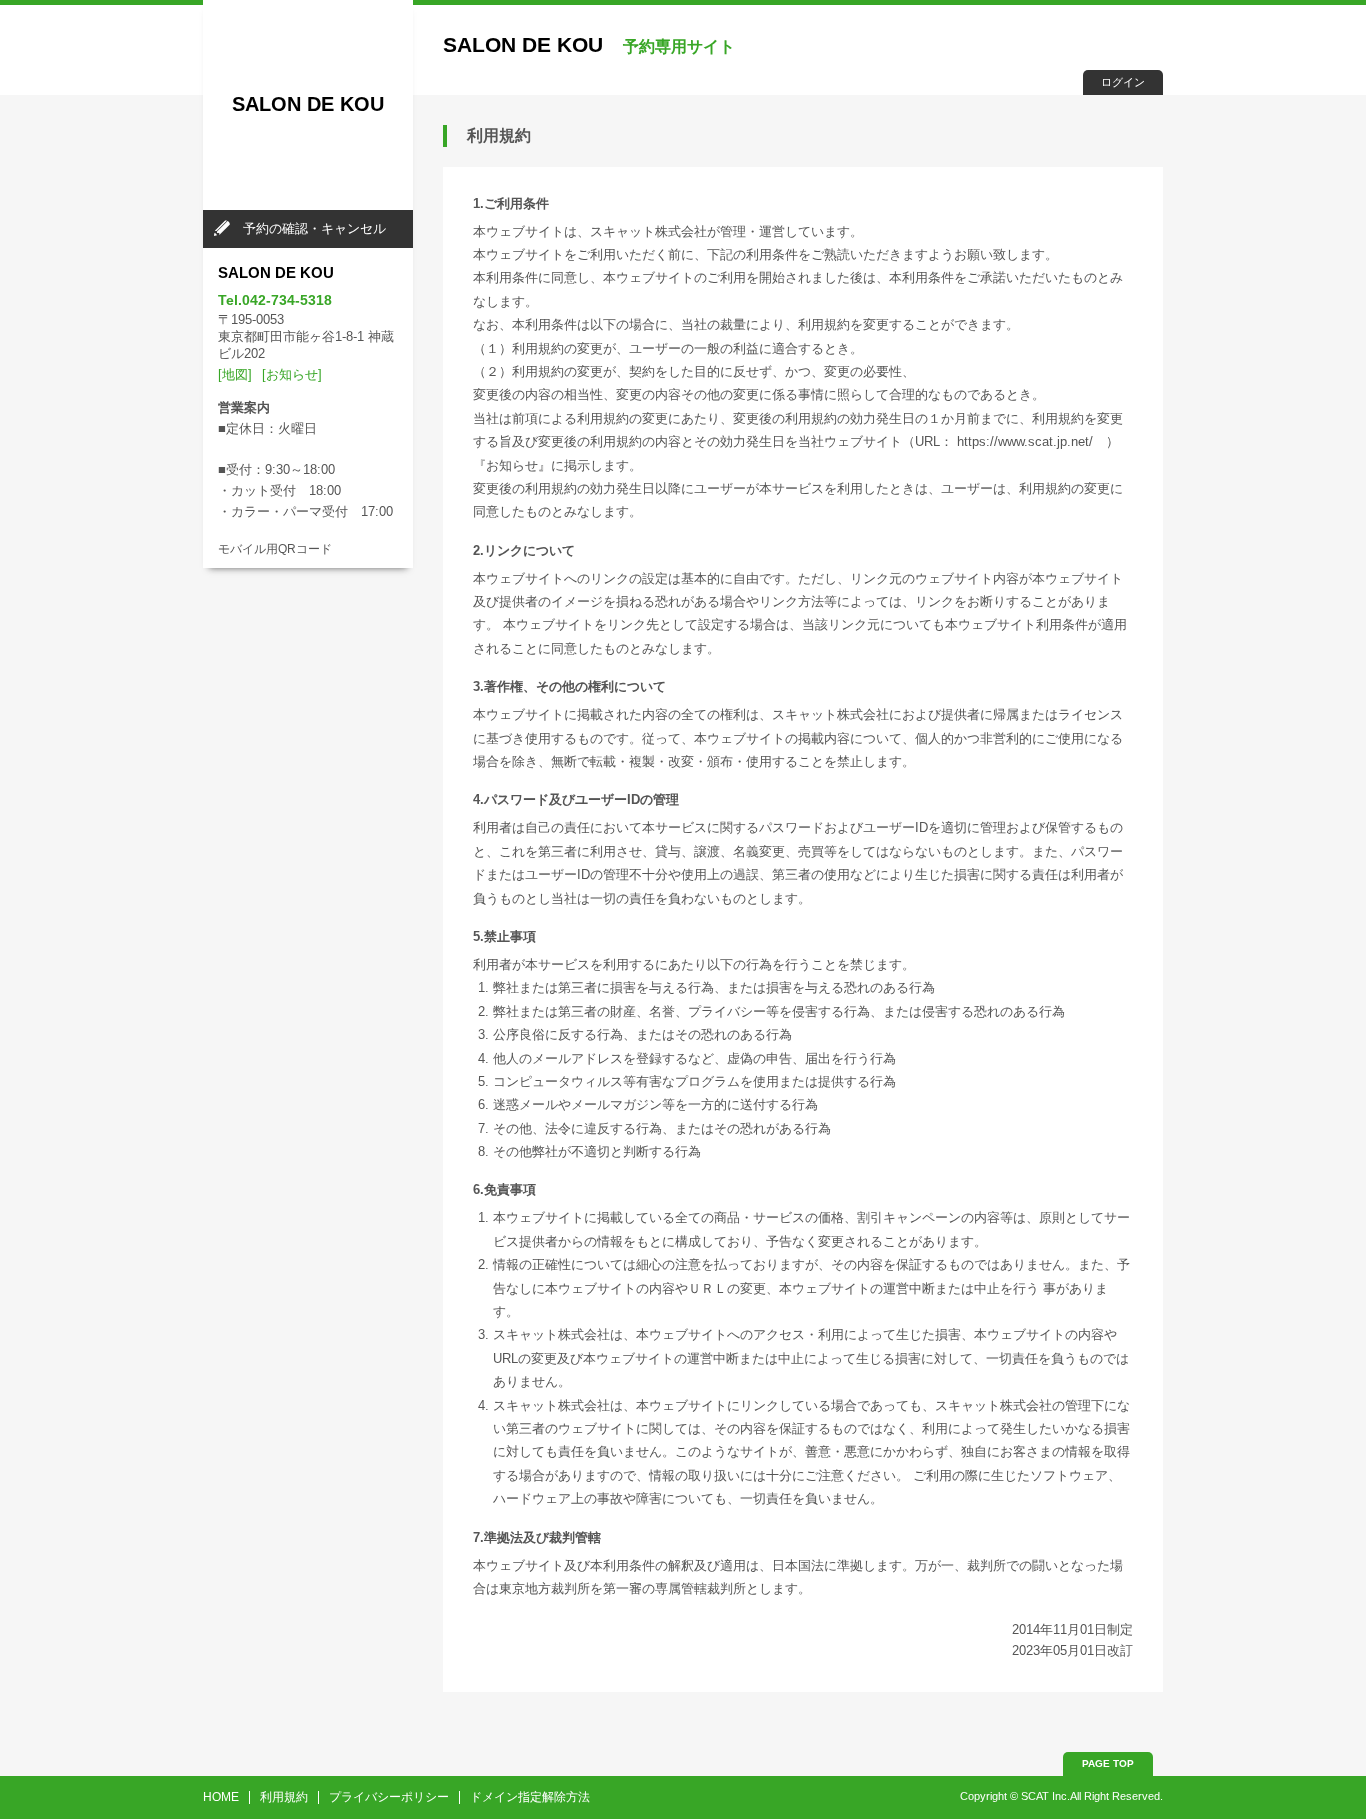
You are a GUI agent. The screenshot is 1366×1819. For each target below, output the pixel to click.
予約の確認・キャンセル (314, 228)
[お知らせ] (292, 374)
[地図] (235, 374)
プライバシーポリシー (389, 1797)
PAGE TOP (1108, 1763)
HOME (221, 1797)
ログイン (1123, 82)
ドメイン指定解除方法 (530, 1797)
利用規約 (284, 1797)
